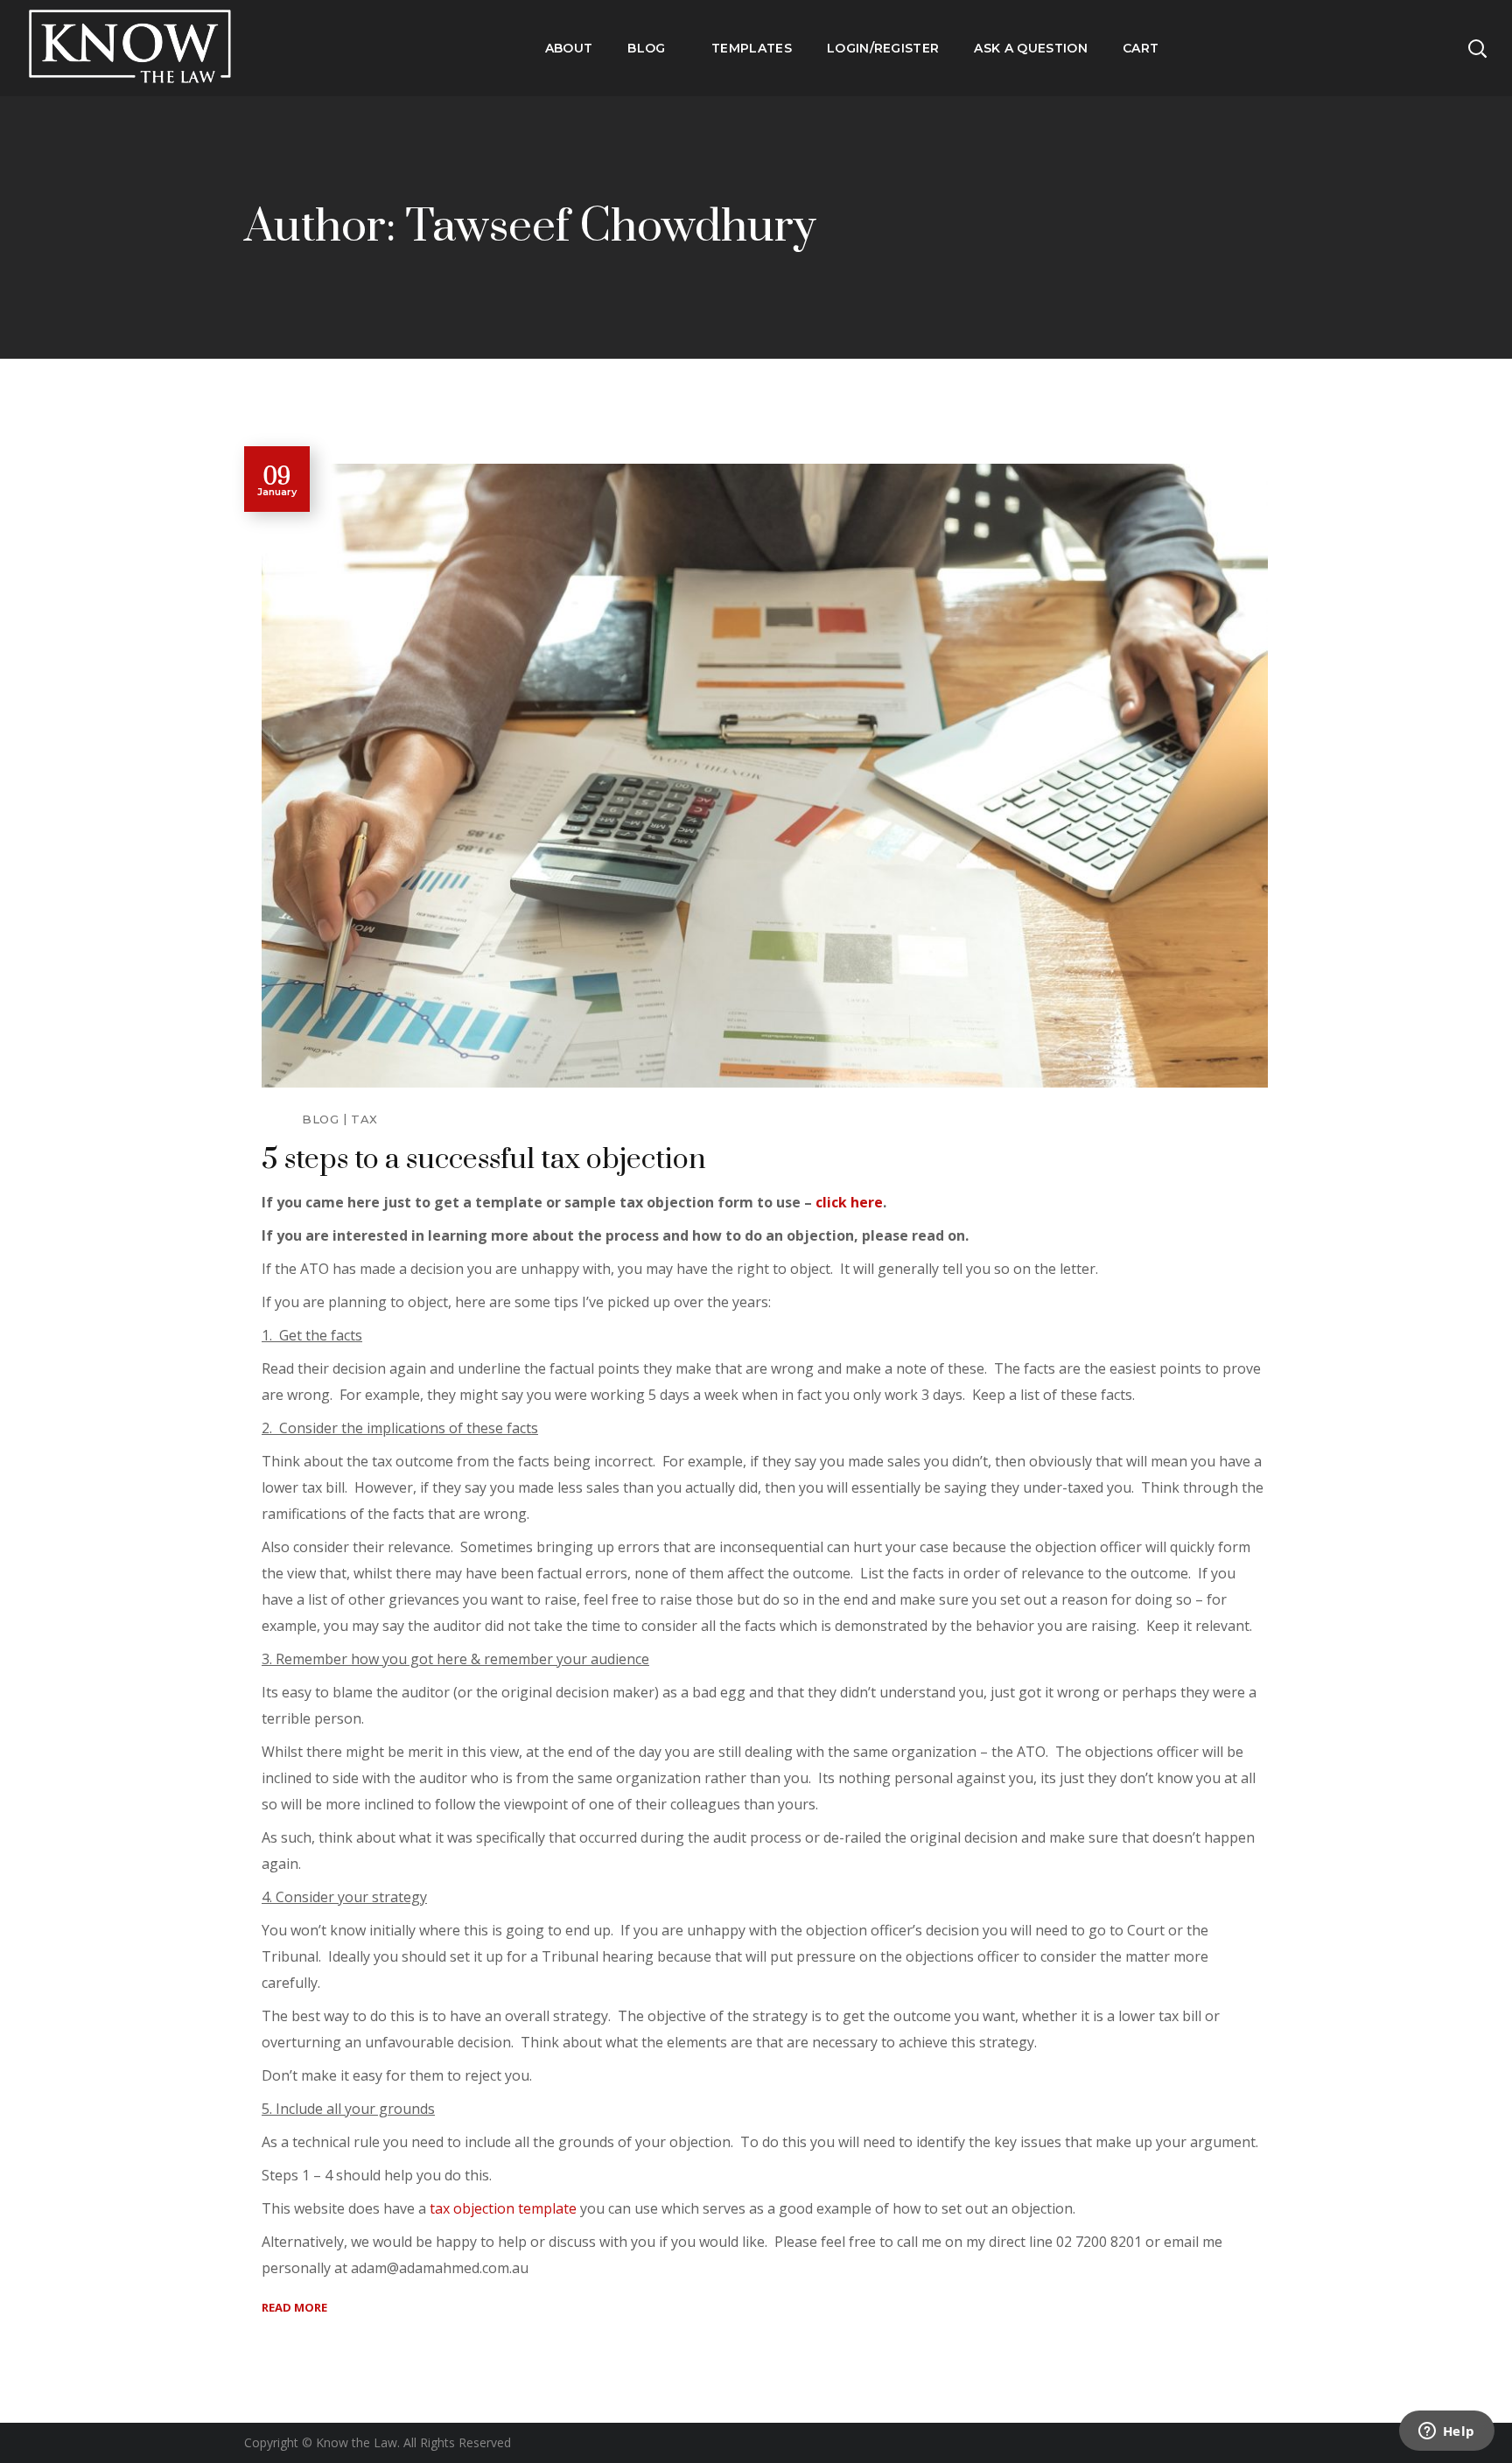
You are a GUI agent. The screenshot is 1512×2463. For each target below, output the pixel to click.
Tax (364, 1119)
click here (849, 1202)
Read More (294, 2307)
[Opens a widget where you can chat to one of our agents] (1446, 2432)
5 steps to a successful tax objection (484, 1160)
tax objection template (503, 2208)
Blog (320, 1119)
